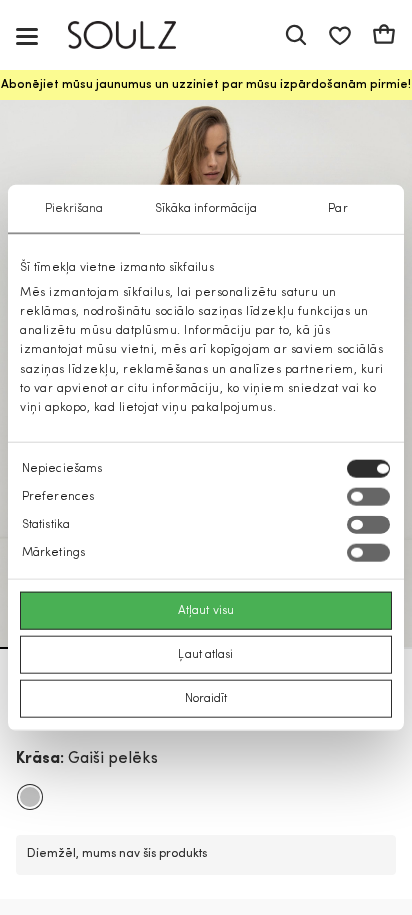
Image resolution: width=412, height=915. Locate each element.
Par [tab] (337, 208)
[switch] (368, 497)
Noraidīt (206, 699)
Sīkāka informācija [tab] (206, 208)
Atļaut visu (206, 611)
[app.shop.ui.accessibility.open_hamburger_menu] (27, 35)
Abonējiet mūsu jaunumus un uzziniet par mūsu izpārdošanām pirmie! (206, 85)
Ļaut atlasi (205, 655)
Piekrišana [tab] (74, 208)
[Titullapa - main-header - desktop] (136, 35)
